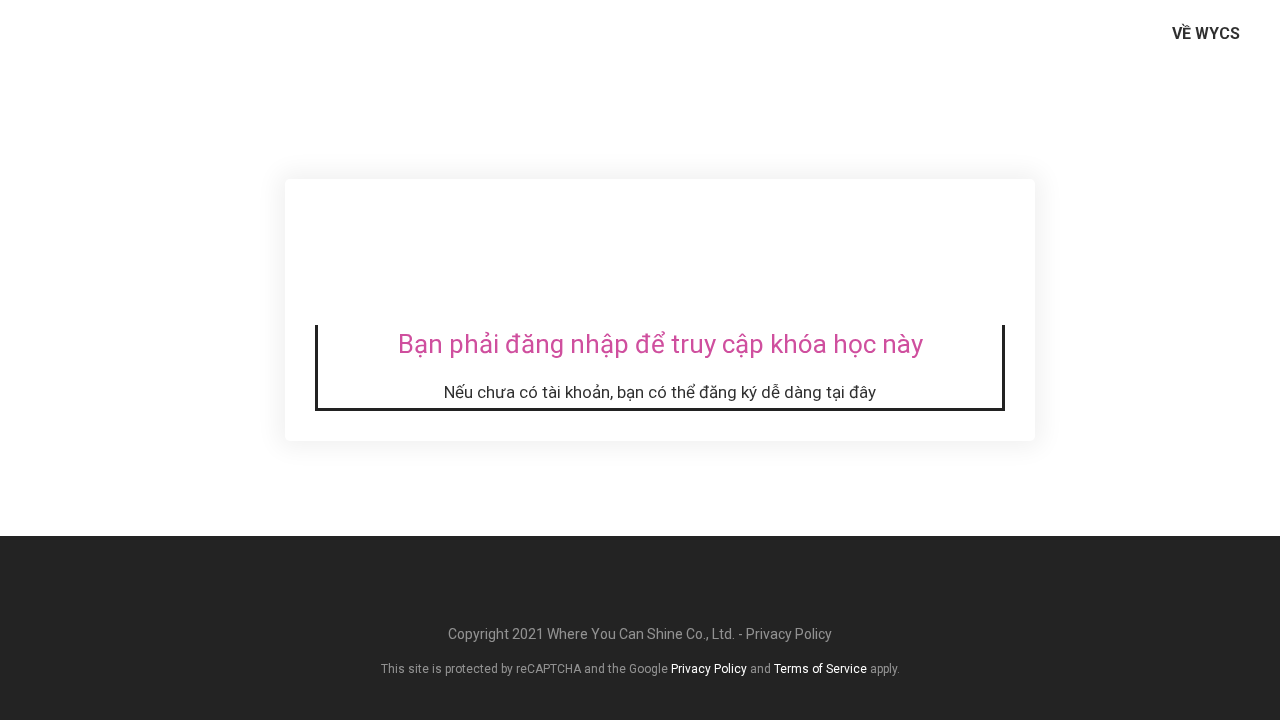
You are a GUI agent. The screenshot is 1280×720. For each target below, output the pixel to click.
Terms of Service (820, 669)
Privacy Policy (789, 634)
